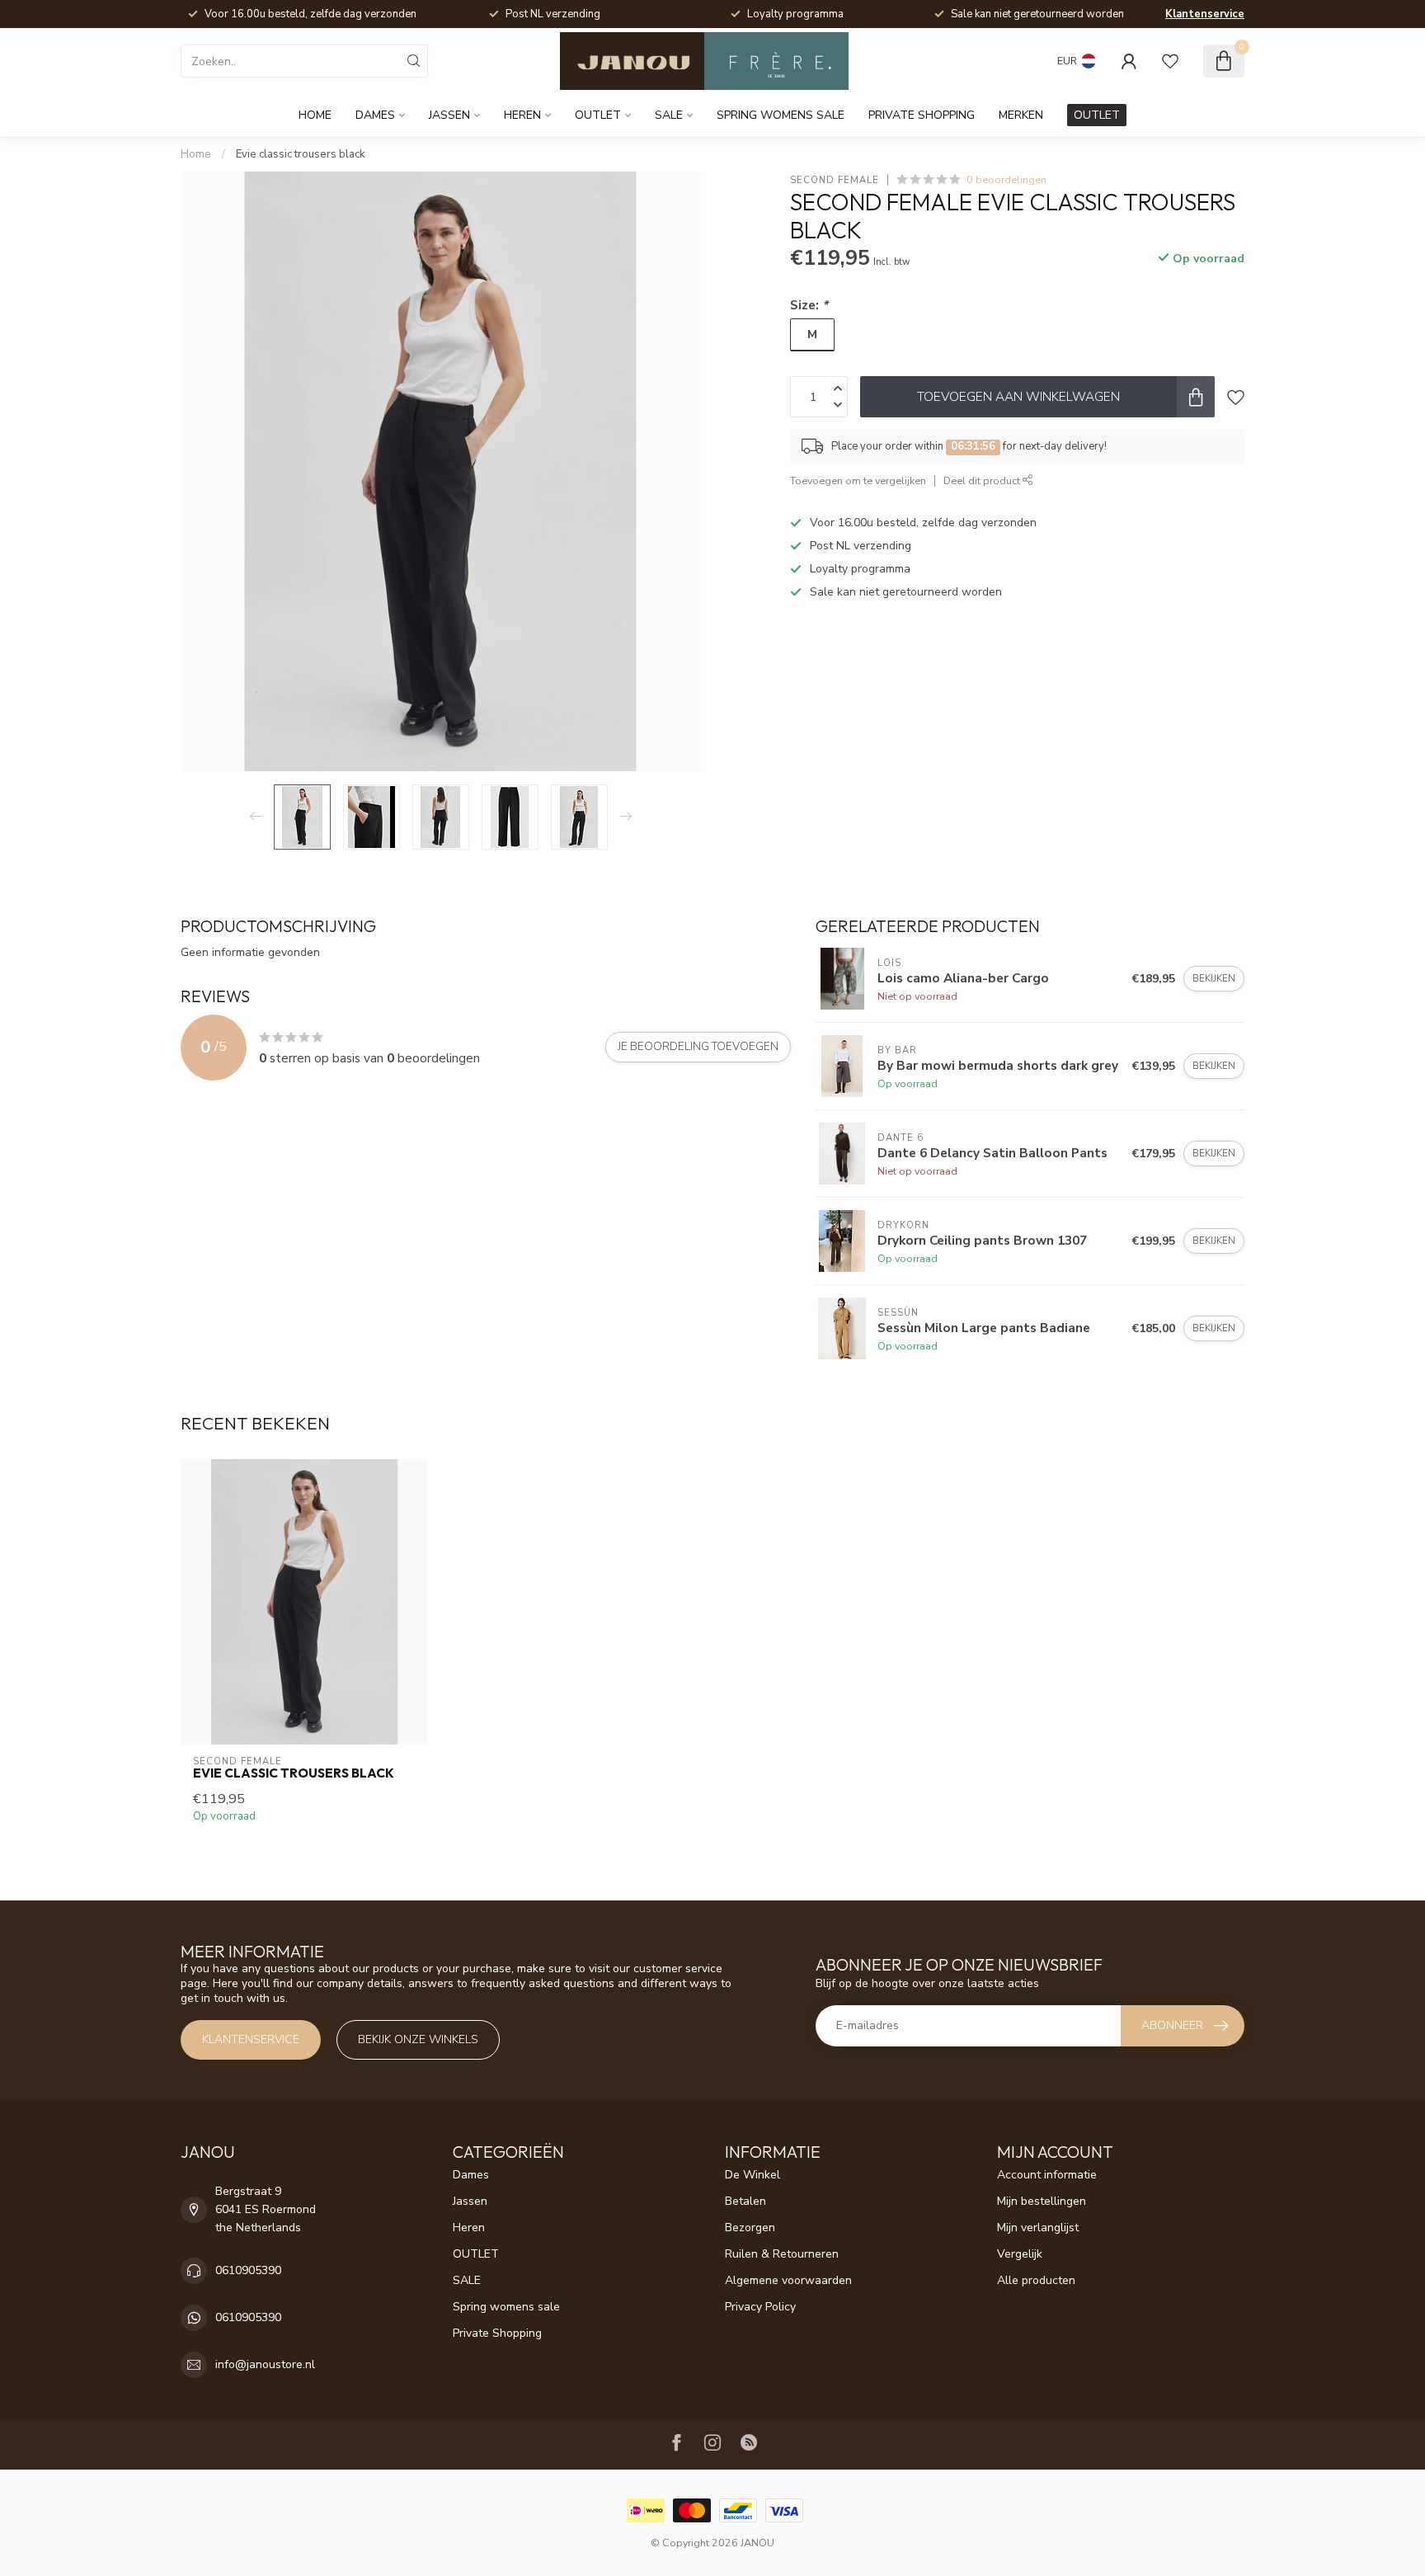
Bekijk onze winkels (418, 2039)
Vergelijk (1020, 2254)
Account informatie (1047, 2175)
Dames (375, 115)
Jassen (449, 115)
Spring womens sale (781, 115)
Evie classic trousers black (301, 154)
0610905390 (248, 2270)
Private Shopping (922, 115)
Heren (522, 115)
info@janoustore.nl (265, 2364)
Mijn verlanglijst (1038, 2228)
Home (315, 115)
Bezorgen (750, 2228)
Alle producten (1036, 2280)
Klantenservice (1205, 14)
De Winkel (752, 2175)
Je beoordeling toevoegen (698, 1047)
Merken (1021, 115)
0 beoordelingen (1006, 179)
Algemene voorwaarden (788, 2280)
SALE (669, 115)
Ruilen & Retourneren (782, 2254)
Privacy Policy (760, 2307)
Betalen (745, 2201)
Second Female (835, 179)
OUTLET (598, 115)
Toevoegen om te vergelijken (858, 480)
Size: (809, 305)
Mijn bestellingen (1042, 2201)
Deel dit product (983, 480)
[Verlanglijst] (1170, 61)
